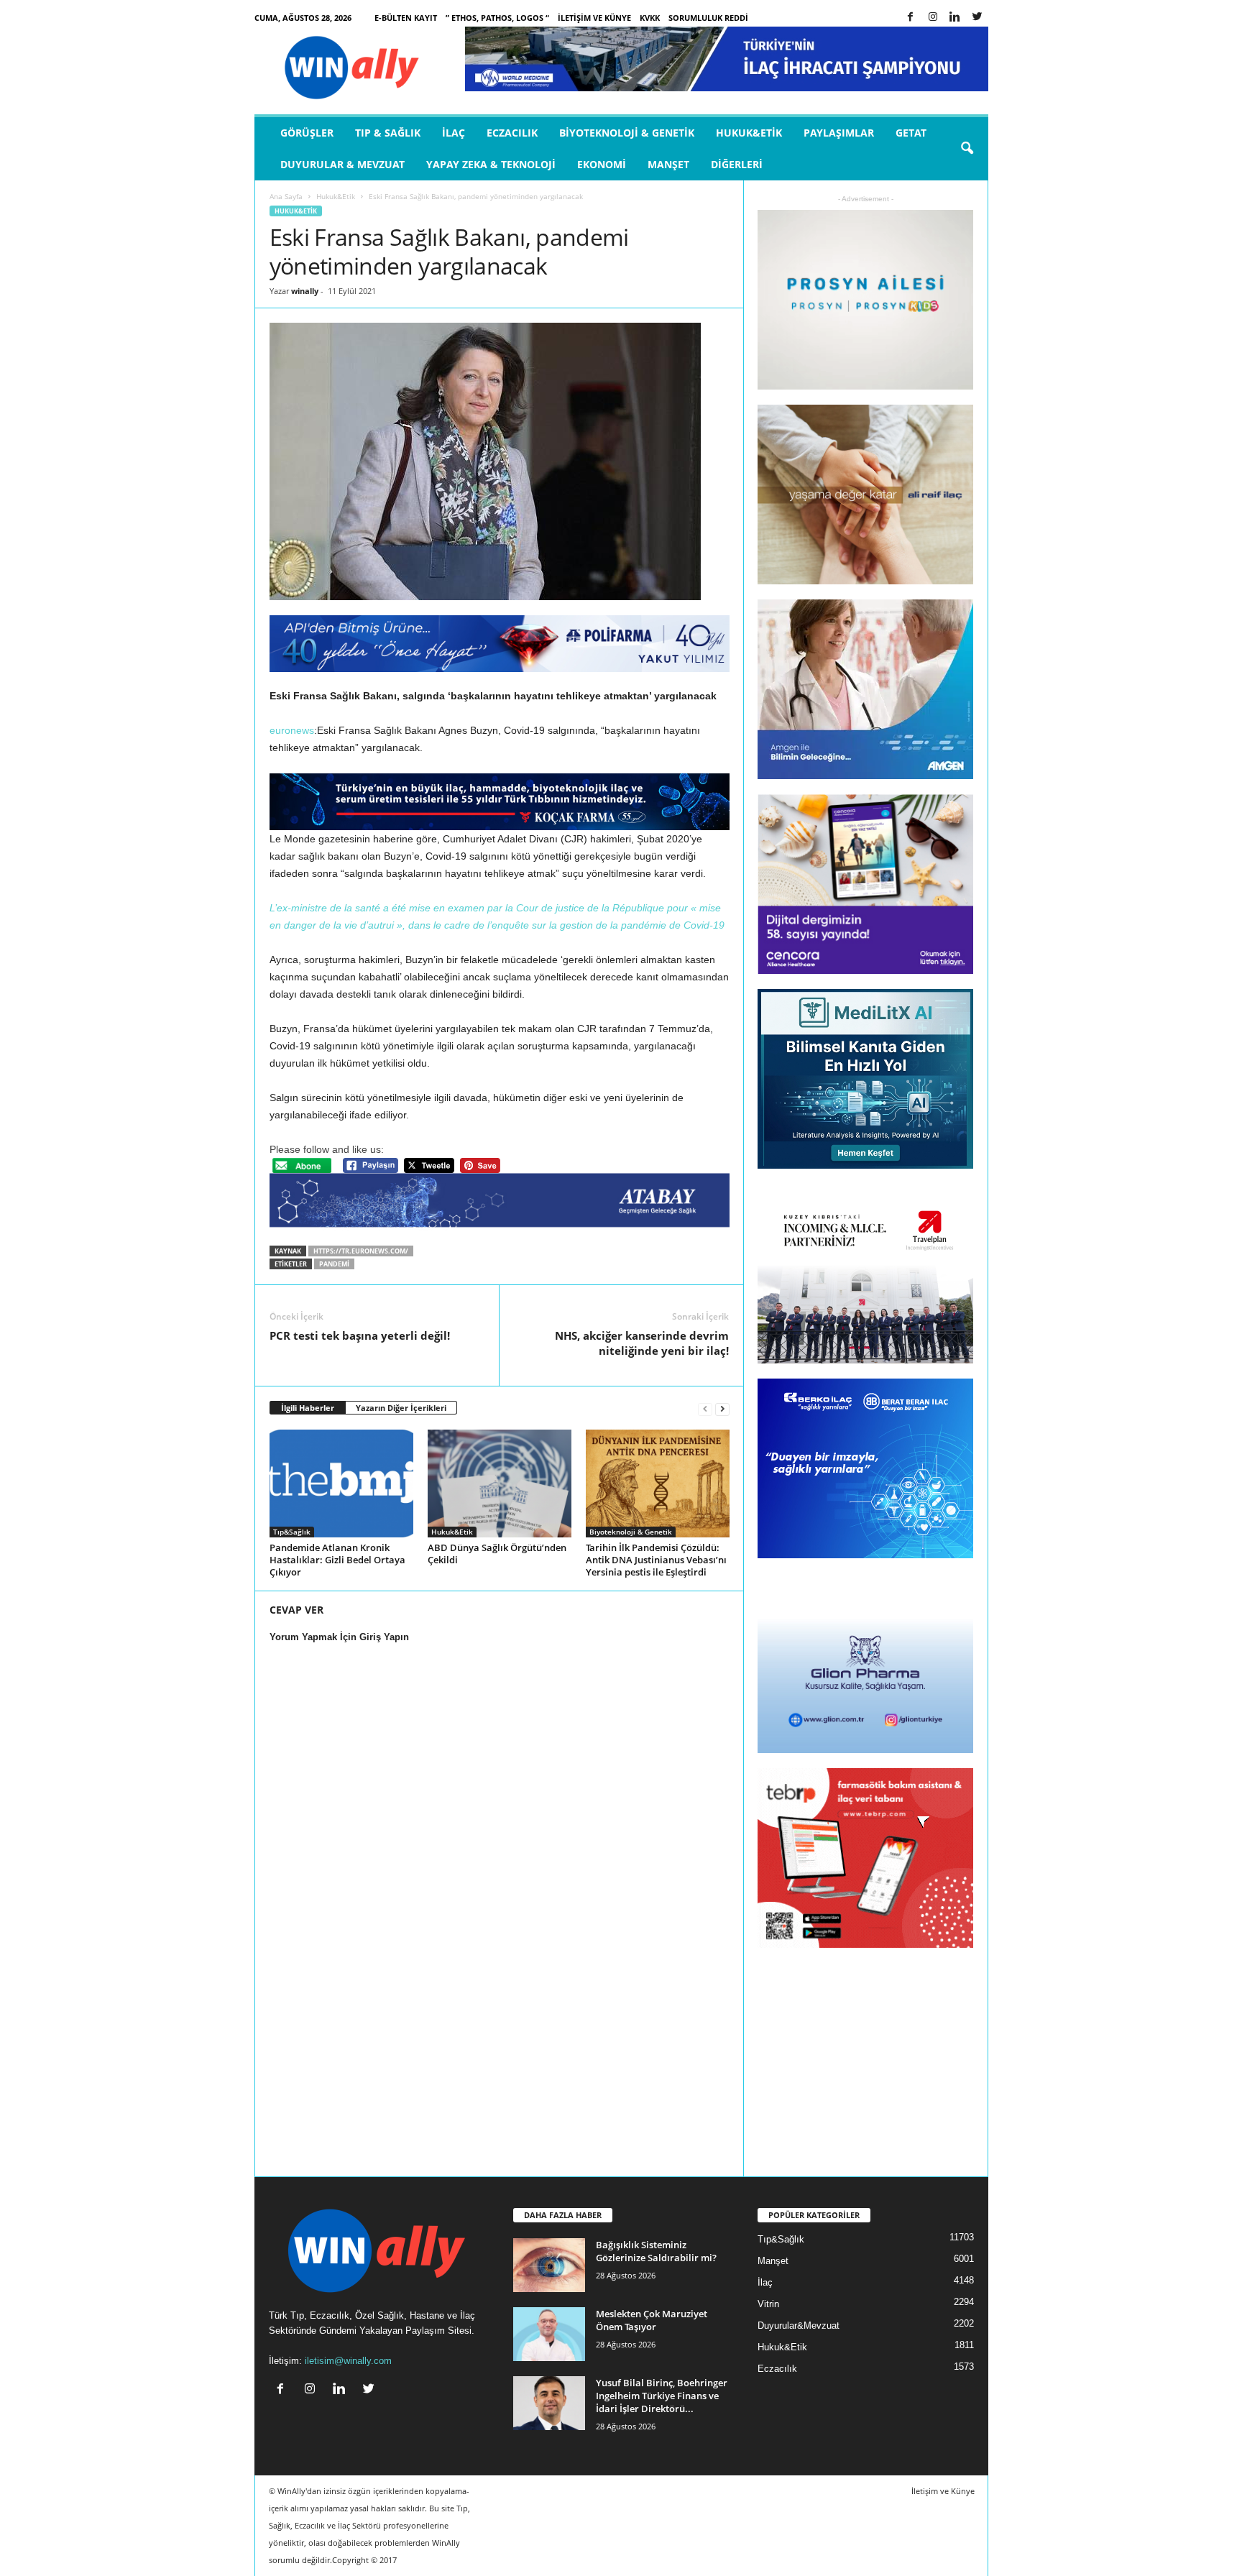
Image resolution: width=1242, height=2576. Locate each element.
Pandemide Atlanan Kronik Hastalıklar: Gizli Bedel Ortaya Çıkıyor (337, 1560)
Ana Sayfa (286, 196)
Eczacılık (512, 133)
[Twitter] (977, 18)
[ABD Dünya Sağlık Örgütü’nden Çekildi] (500, 1483)
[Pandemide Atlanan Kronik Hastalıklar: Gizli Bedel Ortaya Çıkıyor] (341, 1483)
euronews (292, 730)
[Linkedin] (955, 18)
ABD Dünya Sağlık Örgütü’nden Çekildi (497, 1554)
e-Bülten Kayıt (406, 18)
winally (305, 291)
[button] (967, 149)
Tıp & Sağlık (388, 133)
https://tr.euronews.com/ (361, 1251)
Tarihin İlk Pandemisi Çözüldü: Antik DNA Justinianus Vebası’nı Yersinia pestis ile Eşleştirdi (656, 1560)
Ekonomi (602, 164)
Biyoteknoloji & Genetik (627, 133)
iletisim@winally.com (348, 2361)
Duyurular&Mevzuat (799, 2326)
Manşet (668, 164)
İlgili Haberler (308, 1408)
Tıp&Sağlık (292, 1532)
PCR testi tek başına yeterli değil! (360, 1335)
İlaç (454, 133)
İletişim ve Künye (594, 18)
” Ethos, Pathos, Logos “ (497, 18)
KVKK (650, 18)
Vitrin (768, 2304)
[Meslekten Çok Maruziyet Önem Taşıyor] (549, 2334)
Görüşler (307, 133)
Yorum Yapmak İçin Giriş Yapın (339, 1637)
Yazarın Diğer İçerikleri (401, 1408)
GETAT (911, 133)
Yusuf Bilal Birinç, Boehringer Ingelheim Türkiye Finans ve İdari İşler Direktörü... (662, 2396)
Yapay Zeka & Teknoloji (491, 164)
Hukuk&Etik (749, 133)
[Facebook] (911, 18)
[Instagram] (933, 18)
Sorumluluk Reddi (708, 18)
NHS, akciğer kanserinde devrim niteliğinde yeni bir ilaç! (642, 1343)
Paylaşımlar (839, 133)
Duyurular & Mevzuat (342, 164)
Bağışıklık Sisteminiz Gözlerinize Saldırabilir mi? (656, 2251)
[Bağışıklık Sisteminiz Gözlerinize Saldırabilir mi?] (549, 2265)
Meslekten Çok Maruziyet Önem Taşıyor (652, 2320)
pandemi (334, 1264)
